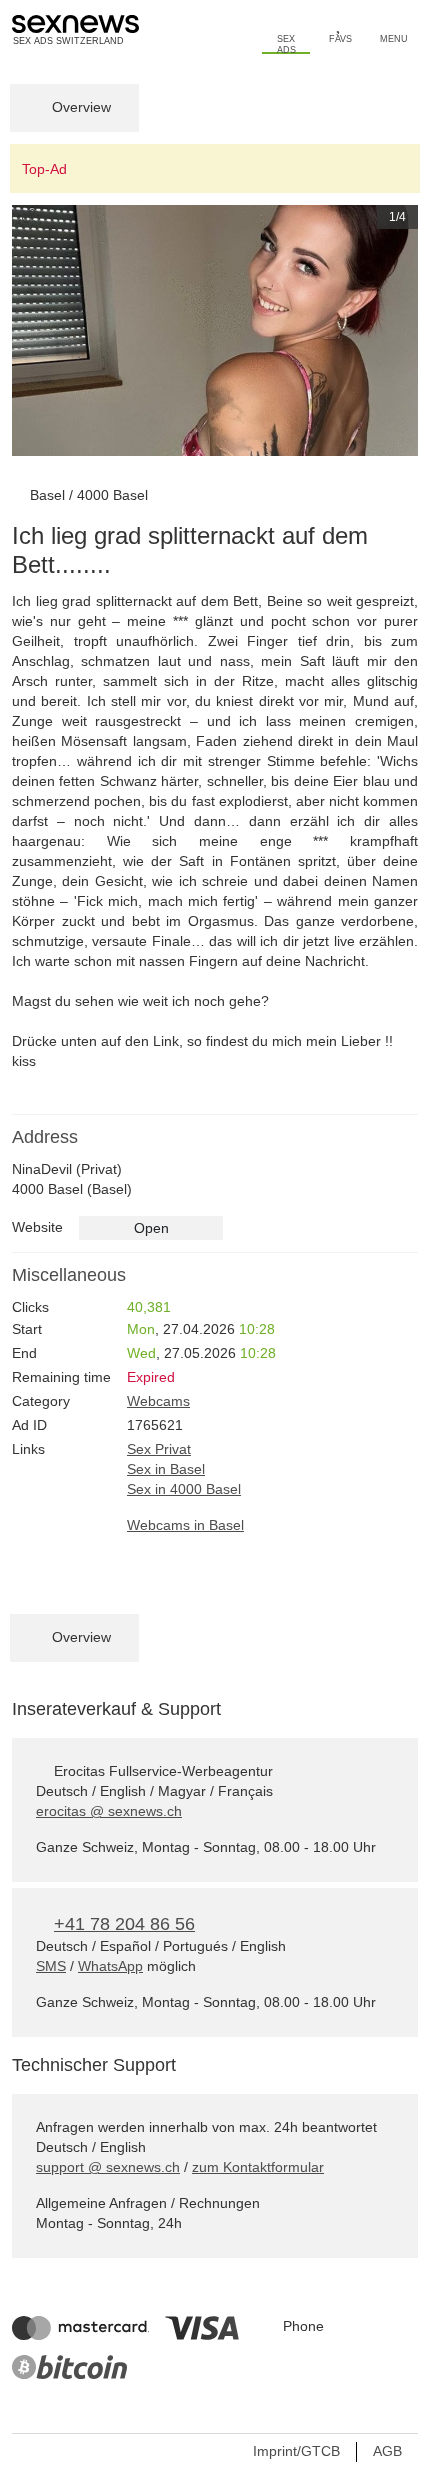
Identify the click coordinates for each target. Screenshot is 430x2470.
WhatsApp (110, 1966)
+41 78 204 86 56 (124, 1924)
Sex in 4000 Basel (184, 1489)
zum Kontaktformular (258, 2167)
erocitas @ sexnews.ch (109, 1811)
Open (151, 1228)
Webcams (158, 1401)
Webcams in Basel (185, 1525)
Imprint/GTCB (296, 2451)
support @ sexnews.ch (108, 2167)
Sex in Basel (166, 1469)
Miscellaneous (69, 1275)
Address (45, 1137)
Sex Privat (159, 1449)
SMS (51, 1966)
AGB (387, 2451)
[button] (42, 330)
